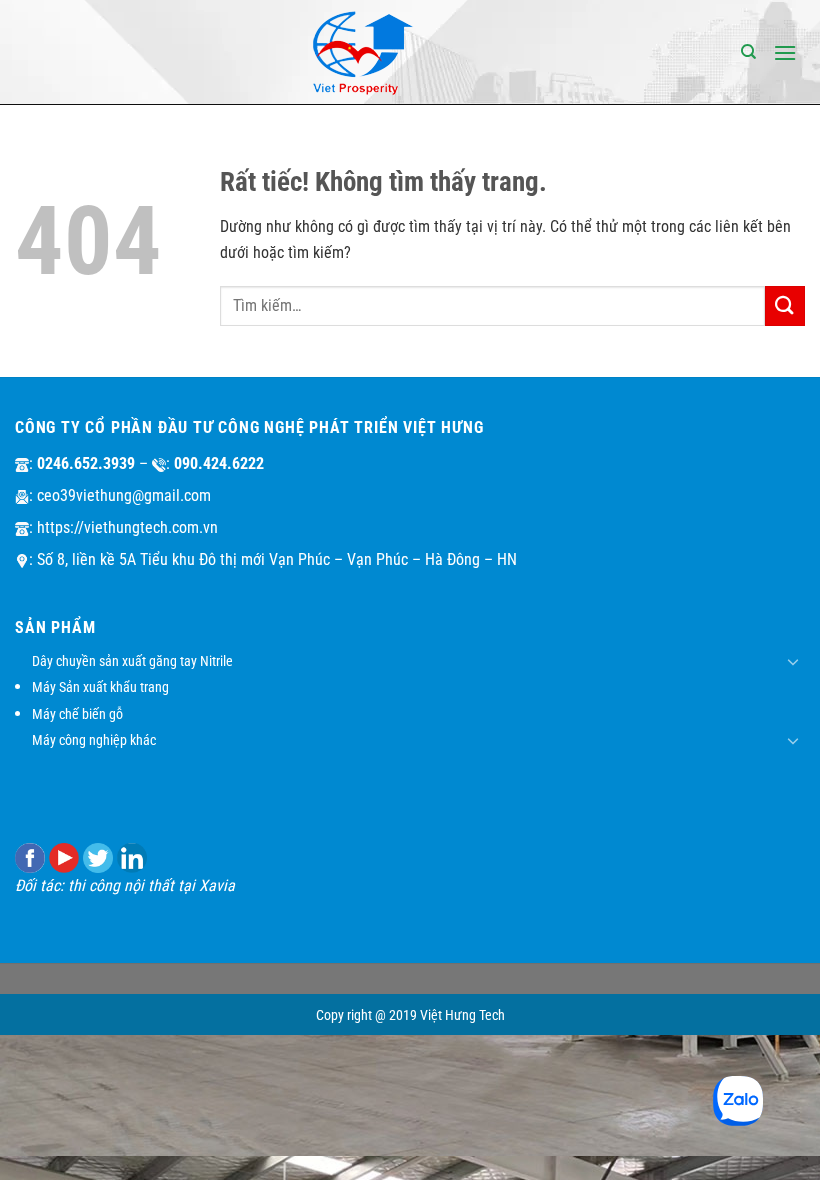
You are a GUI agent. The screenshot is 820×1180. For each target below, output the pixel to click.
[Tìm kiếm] (748, 52)
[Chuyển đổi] (793, 661)
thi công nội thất (121, 885)
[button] (785, 52)
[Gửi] (785, 305)
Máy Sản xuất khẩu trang (100, 687)
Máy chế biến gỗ (77, 714)
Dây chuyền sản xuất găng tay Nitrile (132, 661)
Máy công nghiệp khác (94, 740)
